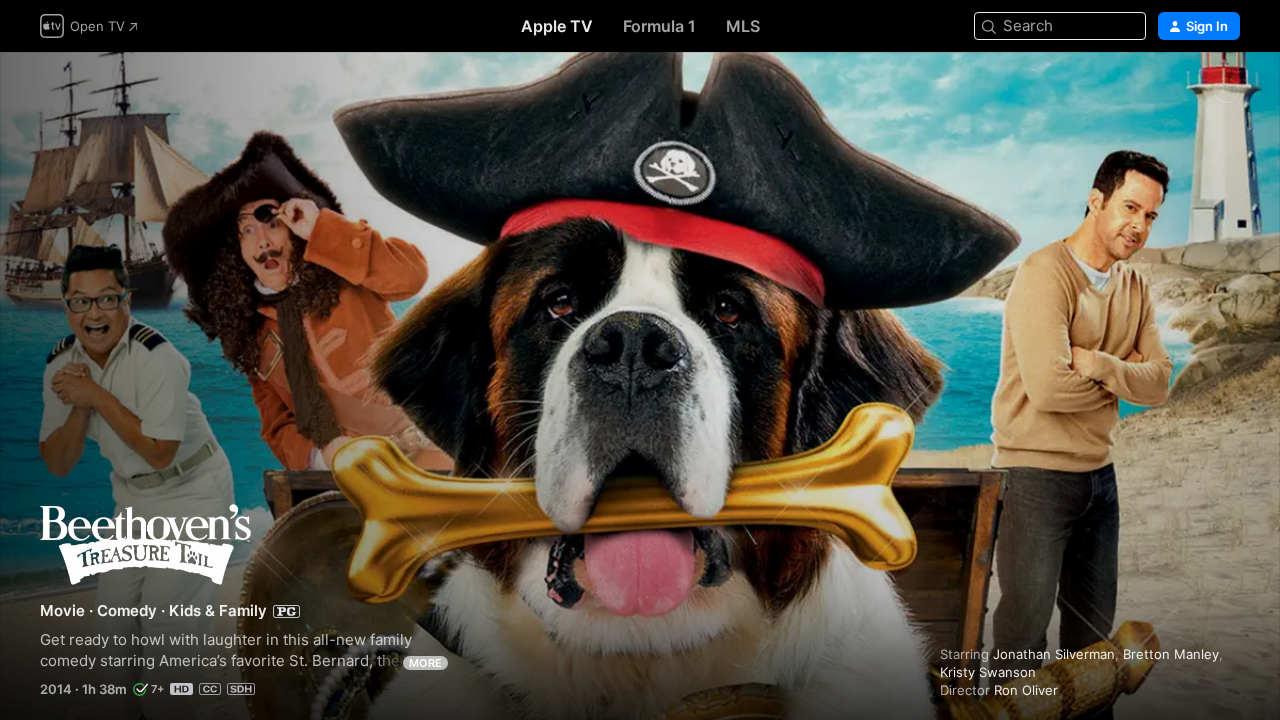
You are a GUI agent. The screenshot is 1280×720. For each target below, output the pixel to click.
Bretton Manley (1171, 654)
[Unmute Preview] (1226, 91)
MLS (743, 26)
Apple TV (557, 26)
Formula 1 (659, 26)
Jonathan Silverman (1054, 654)
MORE (425, 663)
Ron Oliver (1026, 690)
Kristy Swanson (988, 672)
